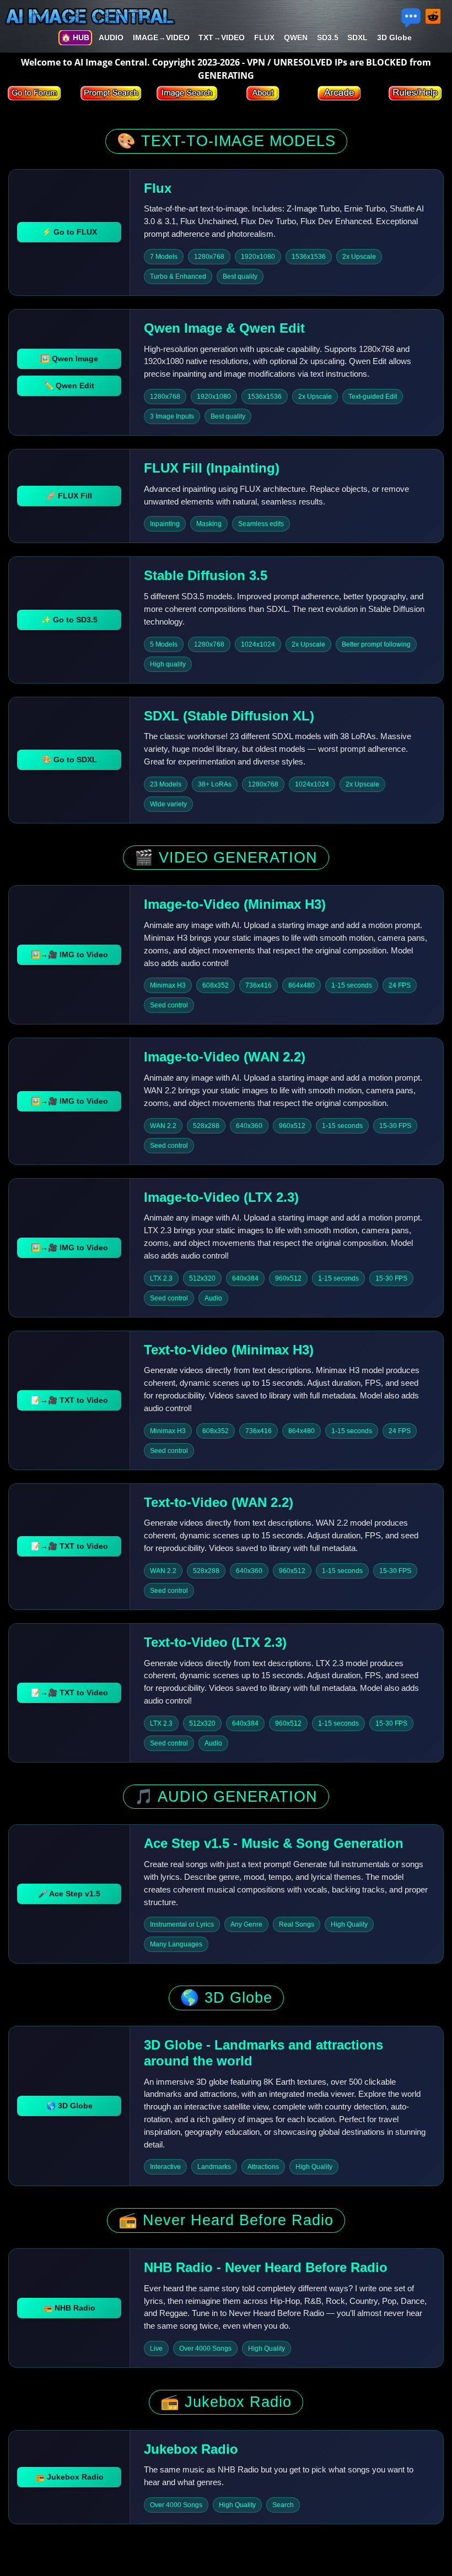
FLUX (264, 37)
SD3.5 (328, 37)
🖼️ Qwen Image (69, 359)
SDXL (357, 37)
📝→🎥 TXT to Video (69, 1400)
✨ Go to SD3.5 (69, 620)
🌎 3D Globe (69, 2106)
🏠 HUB (75, 37)
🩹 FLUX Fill (69, 496)
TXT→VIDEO (222, 37)
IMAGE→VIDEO (161, 37)
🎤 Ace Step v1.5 (69, 1894)
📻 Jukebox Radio (69, 2477)
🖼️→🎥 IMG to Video (69, 955)
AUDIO (111, 37)
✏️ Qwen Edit (69, 386)
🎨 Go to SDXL (69, 760)
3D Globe (394, 37)
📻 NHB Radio (69, 2308)
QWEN (296, 37)
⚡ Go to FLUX (69, 232)
